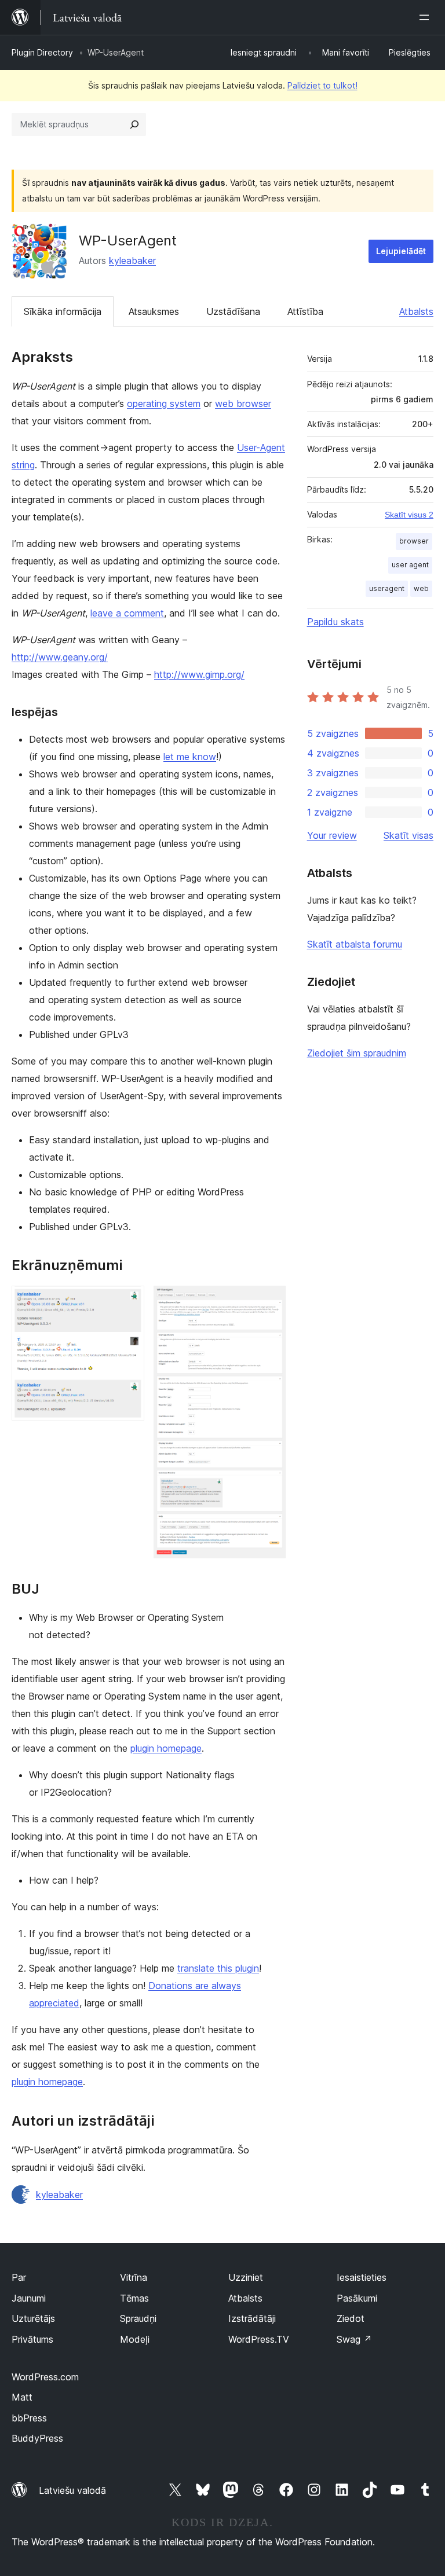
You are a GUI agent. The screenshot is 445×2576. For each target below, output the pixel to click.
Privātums (32, 2339)
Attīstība (305, 311)
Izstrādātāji (252, 2318)
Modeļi (135, 2339)
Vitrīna (134, 2277)
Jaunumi (29, 2298)
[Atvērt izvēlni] (426, 17)
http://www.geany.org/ (60, 657)
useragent (387, 588)
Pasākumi (357, 2298)
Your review (332, 835)
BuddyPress (37, 2438)
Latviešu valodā (72, 2490)
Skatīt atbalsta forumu (355, 944)
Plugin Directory (42, 52)
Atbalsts (416, 311)
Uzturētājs (33, 2318)
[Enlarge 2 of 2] (270, 1301)
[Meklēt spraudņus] (134, 124)
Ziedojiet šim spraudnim (357, 1053)
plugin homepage (166, 1748)
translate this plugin (218, 1968)
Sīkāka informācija (63, 311)
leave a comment (127, 613)
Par (19, 2277)
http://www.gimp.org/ (199, 674)
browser (414, 541)
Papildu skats (335, 622)
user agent (410, 565)
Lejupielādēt (401, 251)
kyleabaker (132, 260)
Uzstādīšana (233, 311)
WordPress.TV (259, 2339)
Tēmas (134, 2298)
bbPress (29, 2418)
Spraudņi (138, 2318)
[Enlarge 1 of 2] (129, 1301)
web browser (243, 403)
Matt (22, 2397)
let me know (190, 757)
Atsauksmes (154, 311)
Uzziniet (246, 2277)
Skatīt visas (408, 835)
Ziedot (351, 2318)
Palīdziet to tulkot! (322, 85)
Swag (354, 2339)
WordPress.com (45, 2377)
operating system (164, 403)
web (421, 588)
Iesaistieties (362, 2277)
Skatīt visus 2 (409, 515)
